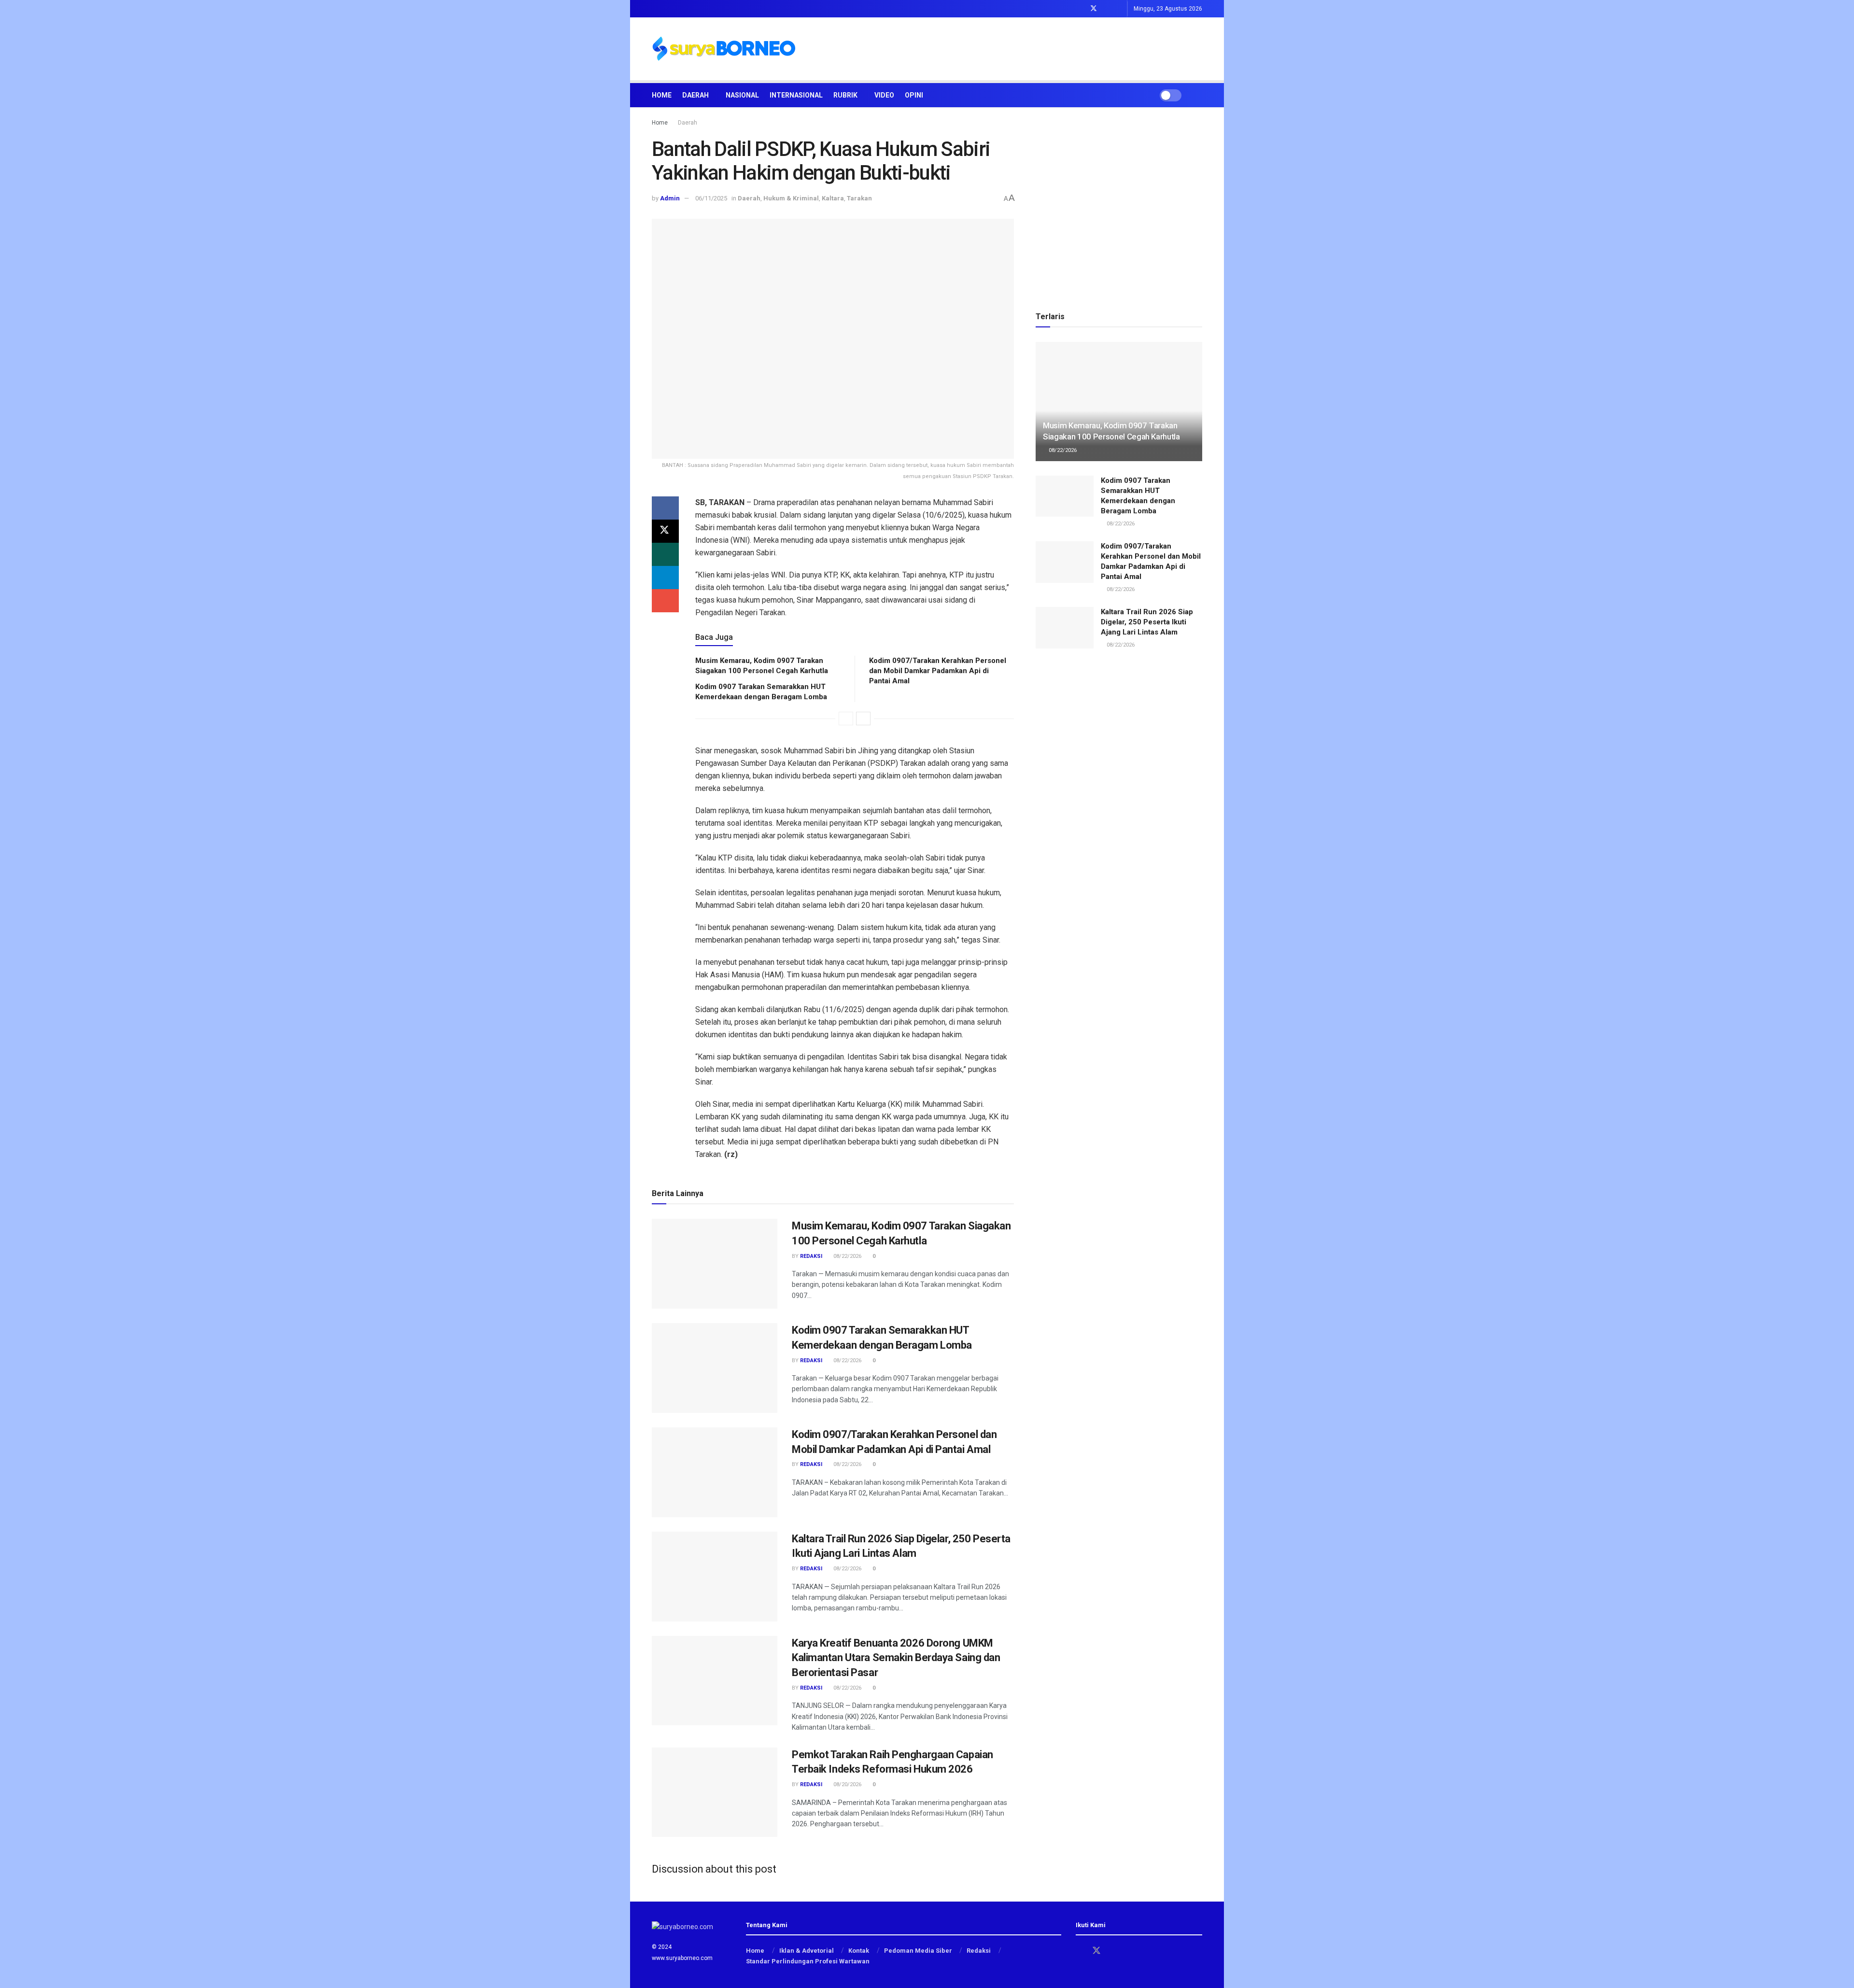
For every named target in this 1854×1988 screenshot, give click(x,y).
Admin (670, 198)
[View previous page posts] (846, 719)
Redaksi (811, 1256)
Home (662, 95)
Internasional (796, 95)
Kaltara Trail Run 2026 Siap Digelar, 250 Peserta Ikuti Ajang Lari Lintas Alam (1147, 622)
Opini (914, 95)
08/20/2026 (847, 1784)
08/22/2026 (847, 1256)
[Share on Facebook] (665, 508)
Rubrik (845, 95)
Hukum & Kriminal (791, 198)
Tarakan (859, 198)
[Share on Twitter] (665, 531)
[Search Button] (1199, 95)
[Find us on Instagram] (1106, 9)
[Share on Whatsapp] (665, 554)
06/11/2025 (711, 198)
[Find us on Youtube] (1118, 9)
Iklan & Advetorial (807, 1951)
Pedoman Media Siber (918, 1951)
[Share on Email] (665, 601)
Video (884, 95)
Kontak (859, 1951)
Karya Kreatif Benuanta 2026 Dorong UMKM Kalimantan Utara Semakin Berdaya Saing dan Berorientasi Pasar (896, 1658)
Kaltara (833, 198)
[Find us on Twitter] (1094, 9)
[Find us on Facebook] (1081, 9)
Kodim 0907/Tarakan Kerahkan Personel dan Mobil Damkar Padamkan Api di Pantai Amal (938, 671)
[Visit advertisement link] (1119, 205)
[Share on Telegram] (665, 578)
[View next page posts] (863, 719)
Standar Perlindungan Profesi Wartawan (808, 1961)
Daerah (695, 95)
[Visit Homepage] (724, 49)
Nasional (742, 95)
